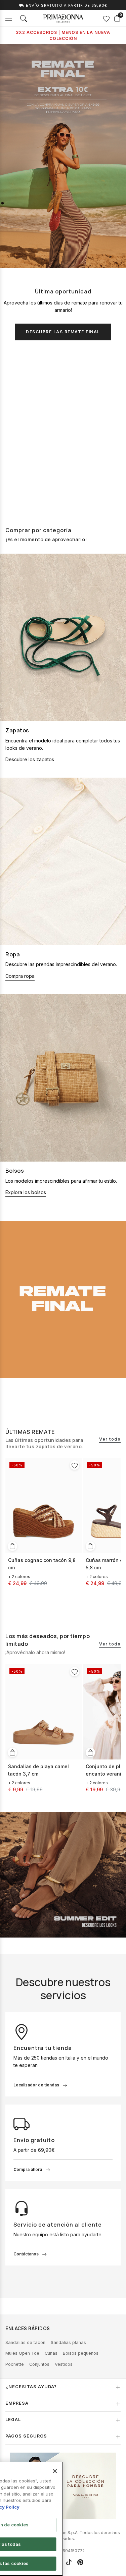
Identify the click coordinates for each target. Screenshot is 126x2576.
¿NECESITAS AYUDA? (31, 2387)
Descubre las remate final (63, 332)
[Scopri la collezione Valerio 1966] (63, 2486)
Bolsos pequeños (81, 2353)
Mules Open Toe (22, 2353)
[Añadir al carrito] (12, 1546)
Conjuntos (39, 2364)
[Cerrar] (55, 2471)
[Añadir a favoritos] (75, 1465)
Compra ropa (20, 976)
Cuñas (51, 2353)
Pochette (15, 2364)
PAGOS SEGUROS (26, 2436)
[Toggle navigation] (9, 18)
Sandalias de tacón (25, 2342)
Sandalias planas (68, 2342)
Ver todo (110, 1439)
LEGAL (13, 2420)
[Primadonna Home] (63, 18)
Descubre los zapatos (30, 759)
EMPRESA (17, 2403)
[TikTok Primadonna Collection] (69, 2562)
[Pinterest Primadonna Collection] (80, 2562)
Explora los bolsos (26, 1192)
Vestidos (64, 2364)
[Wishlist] (106, 18)
